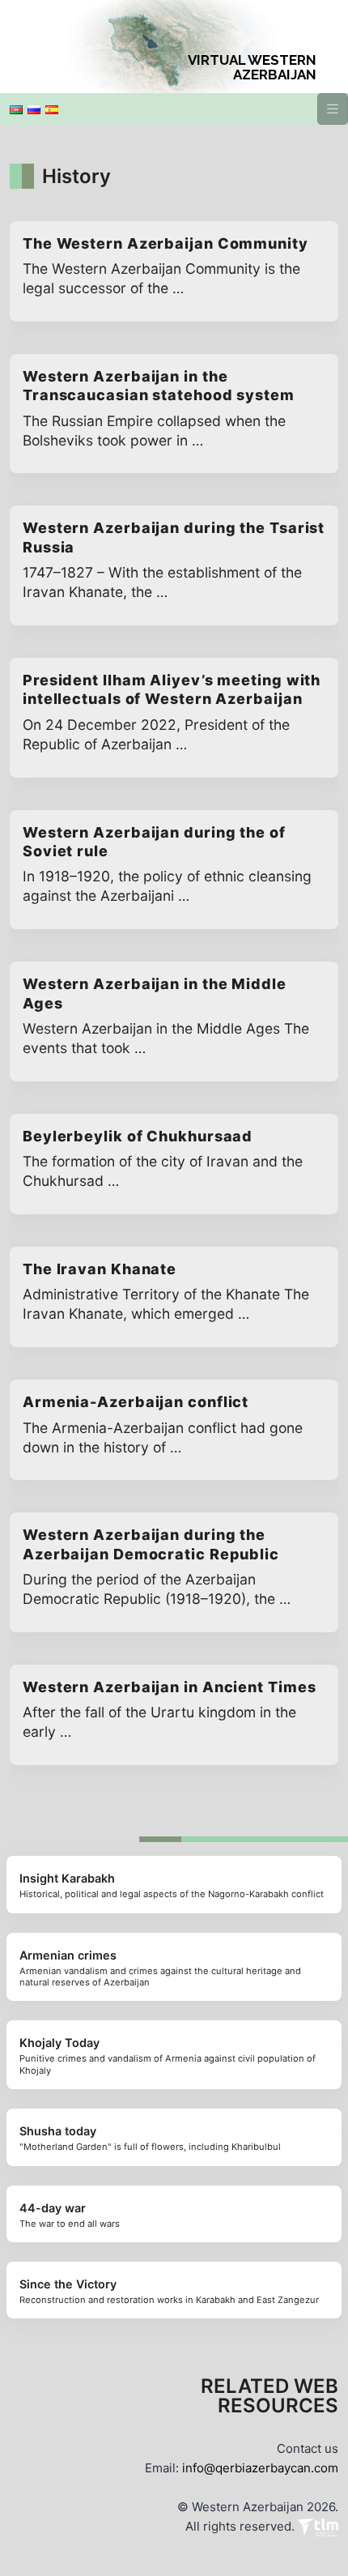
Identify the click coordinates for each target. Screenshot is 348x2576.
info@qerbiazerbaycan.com (260, 2468)
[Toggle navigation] (333, 109)
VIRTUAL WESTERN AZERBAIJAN (252, 67)
